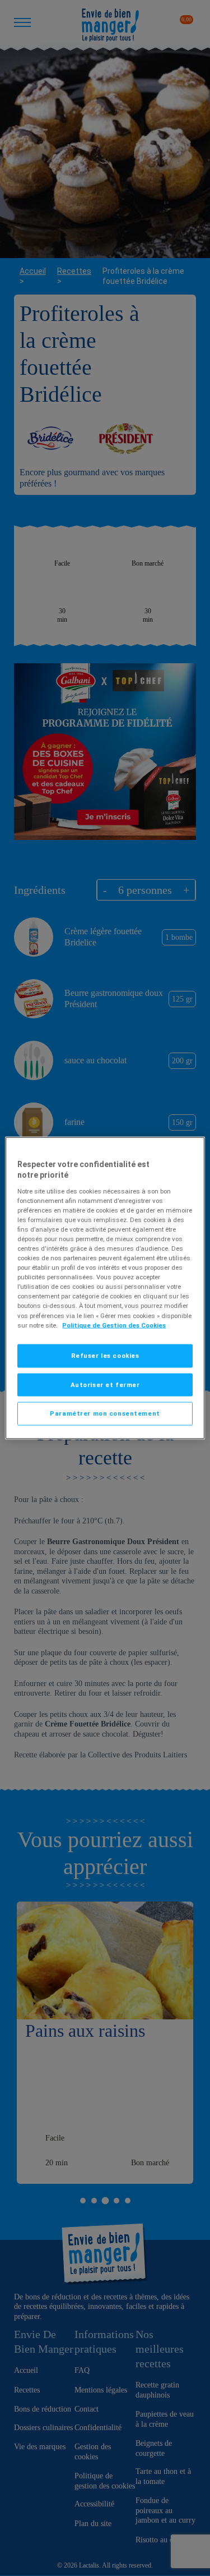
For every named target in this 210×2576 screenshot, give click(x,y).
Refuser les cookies (105, 1355)
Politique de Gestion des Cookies (114, 1325)
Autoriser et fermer (105, 1384)
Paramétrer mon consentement (105, 1413)
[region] (105, 1288)
